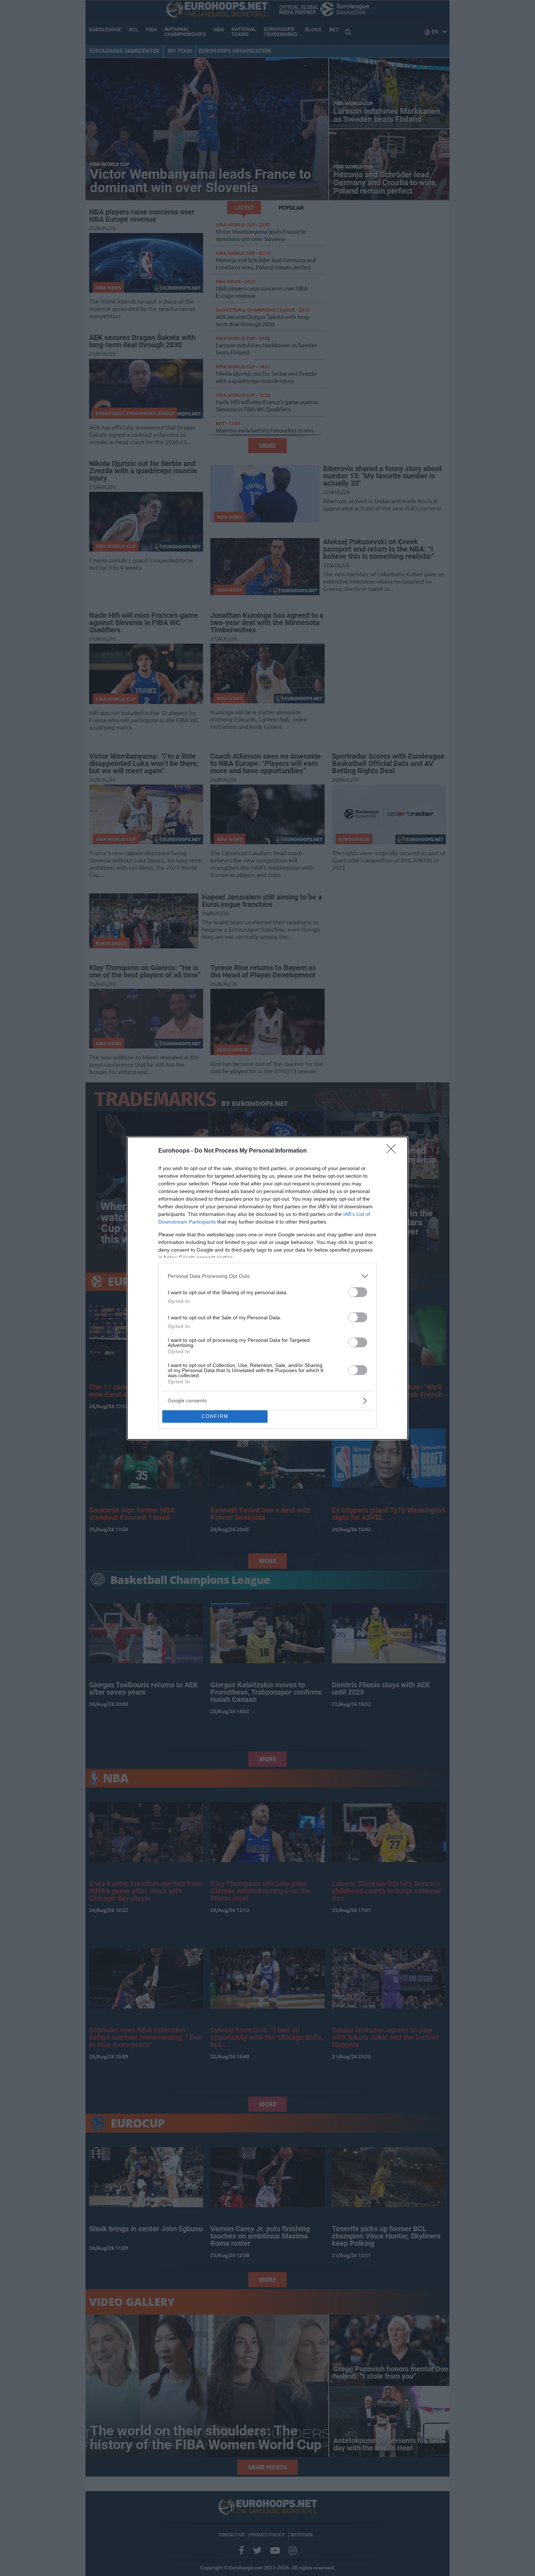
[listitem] (267, 1276)
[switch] (358, 1292)
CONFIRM (215, 1416)
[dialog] (267, 1288)
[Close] (393, 1151)
